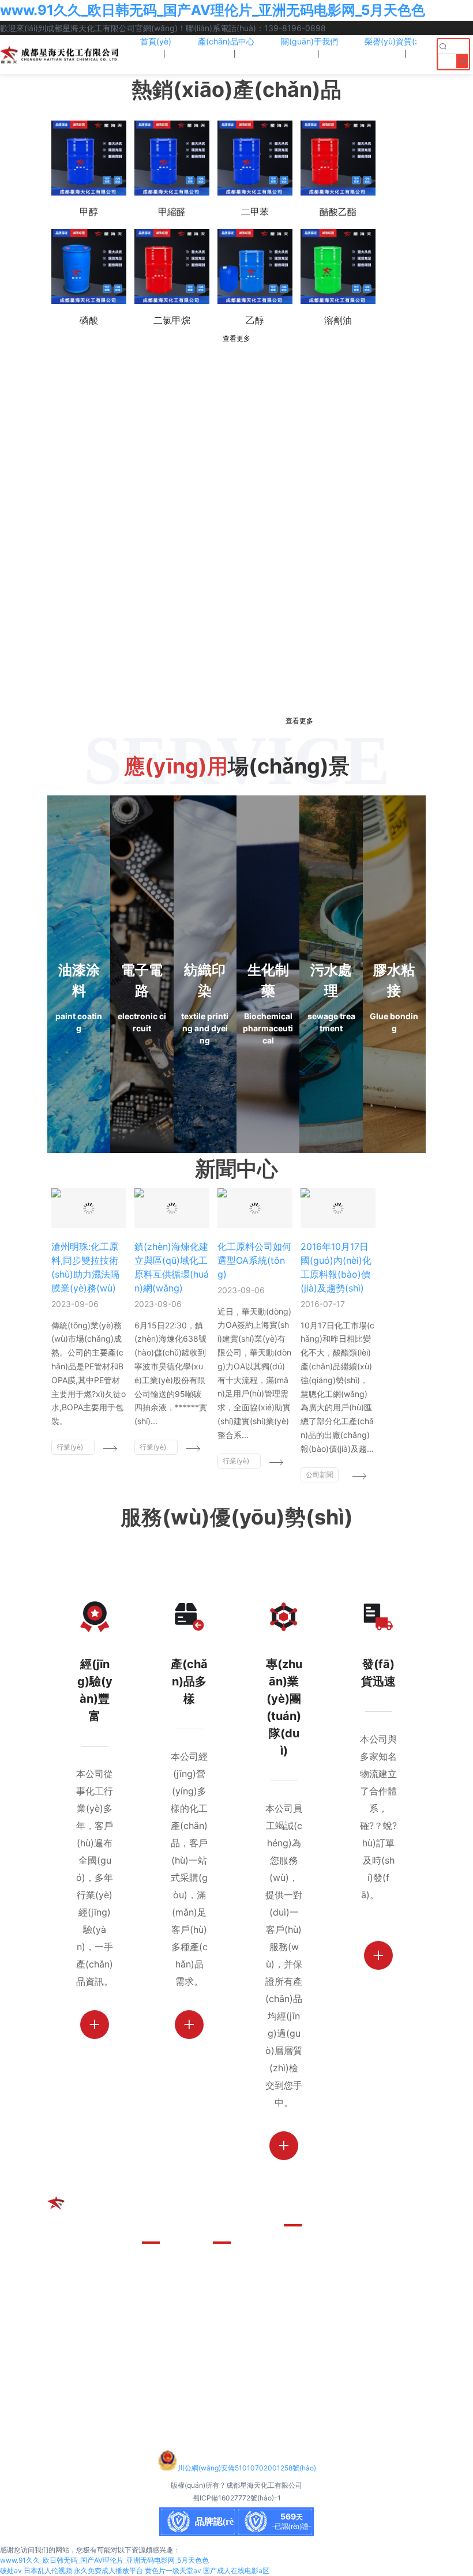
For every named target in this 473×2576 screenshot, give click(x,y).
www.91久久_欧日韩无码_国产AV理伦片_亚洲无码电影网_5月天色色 (213, 10)
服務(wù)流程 (241, 2303)
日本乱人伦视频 (48, 2571)
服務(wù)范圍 (241, 2323)
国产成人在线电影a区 (236, 2571)
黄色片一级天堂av (173, 2571)
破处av (11, 2571)
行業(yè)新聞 (70, 1449)
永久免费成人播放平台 (108, 2571)
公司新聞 (320, 1475)
